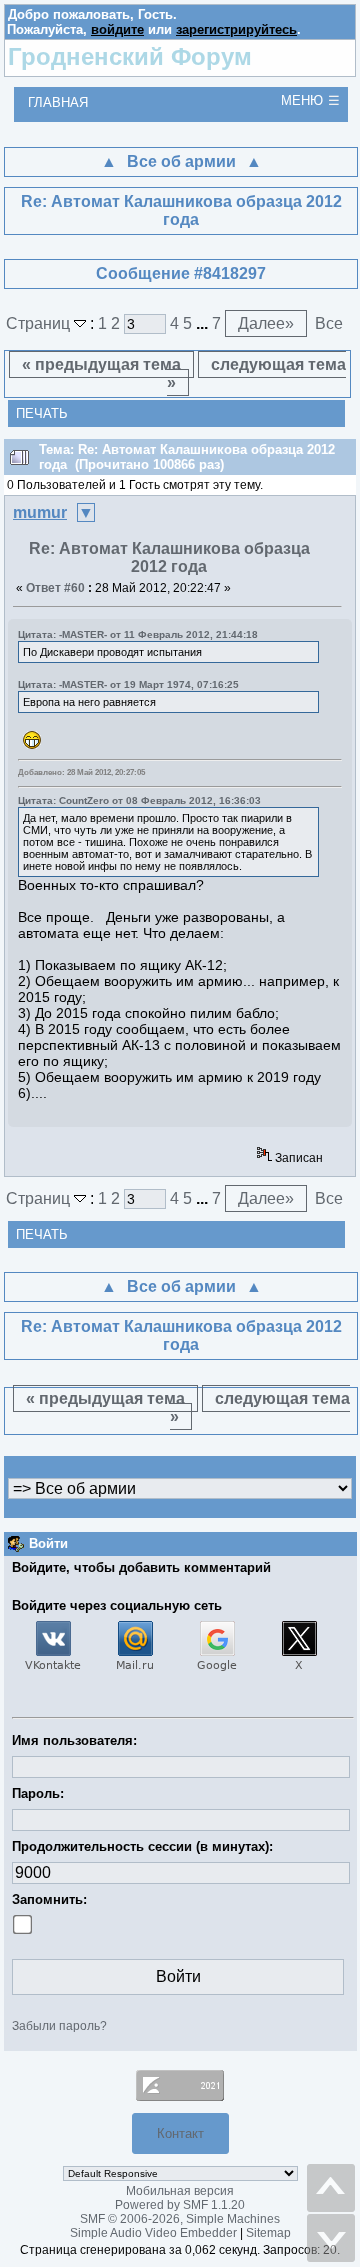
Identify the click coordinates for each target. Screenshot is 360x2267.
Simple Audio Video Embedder (153, 2233)
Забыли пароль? (59, 2026)
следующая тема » (257, 373)
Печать (42, 413)
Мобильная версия (180, 2191)
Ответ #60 (55, 588)
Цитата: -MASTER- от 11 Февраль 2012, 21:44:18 (138, 634)
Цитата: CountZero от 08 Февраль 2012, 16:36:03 (139, 800)
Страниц (40, 323)
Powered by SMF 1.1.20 (180, 2205)
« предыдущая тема (101, 364)
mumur (40, 512)
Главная (58, 102)
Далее (266, 323)
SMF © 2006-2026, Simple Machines (180, 2219)
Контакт (180, 2133)
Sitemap (268, 2233)
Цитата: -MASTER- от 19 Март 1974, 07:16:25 (128, 684)
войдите (117, 29)
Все (329, 323)
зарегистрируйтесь (236, 29)
